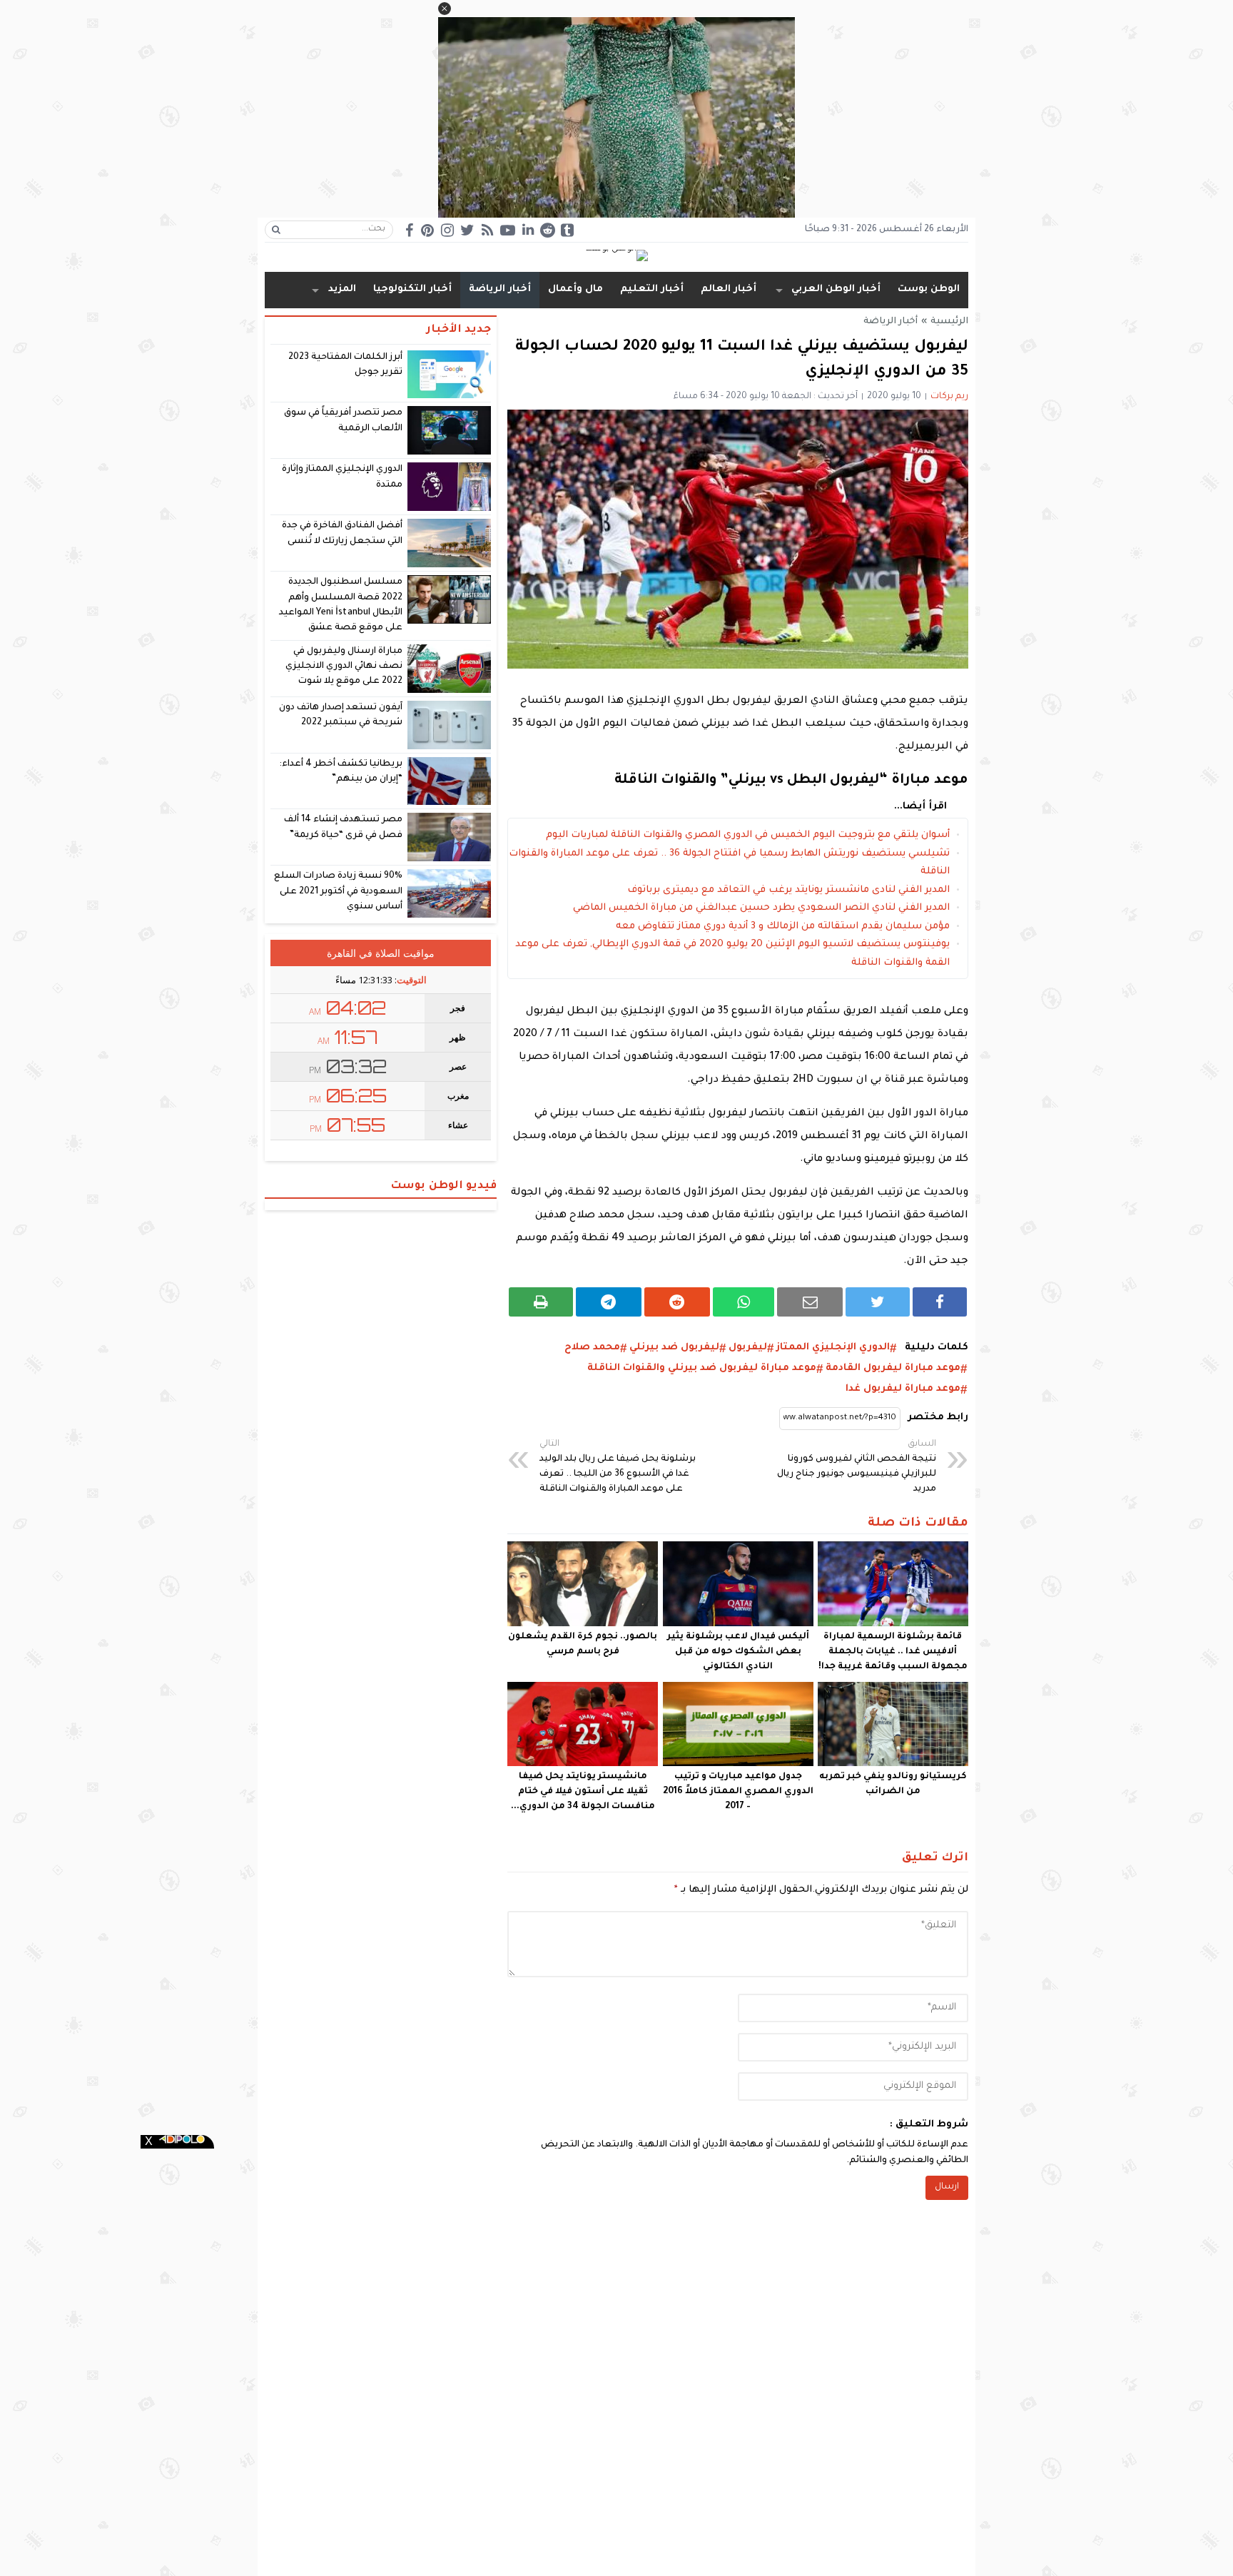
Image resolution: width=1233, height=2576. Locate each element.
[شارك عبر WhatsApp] (744, 1302)
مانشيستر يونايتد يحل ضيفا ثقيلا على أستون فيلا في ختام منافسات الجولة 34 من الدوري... (583, 1792)
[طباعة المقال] (541, 1302)
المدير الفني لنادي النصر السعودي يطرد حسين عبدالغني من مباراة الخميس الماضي (761, 908)
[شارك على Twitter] (878, 1302)
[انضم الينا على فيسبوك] (409, 230)
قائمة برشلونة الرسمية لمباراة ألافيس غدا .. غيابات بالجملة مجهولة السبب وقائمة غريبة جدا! (893, 1652)
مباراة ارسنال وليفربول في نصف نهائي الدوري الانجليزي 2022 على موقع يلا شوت (344, 667)
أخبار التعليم (652, 289)
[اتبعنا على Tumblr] (567, 230)
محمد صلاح (592, 1348)
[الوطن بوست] (616, 257)
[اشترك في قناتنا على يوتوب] (507, 230)
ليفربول (748, 1348)
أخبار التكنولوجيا (412, 289)
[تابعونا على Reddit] (547, 230)
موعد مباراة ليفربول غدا (903, 1389)
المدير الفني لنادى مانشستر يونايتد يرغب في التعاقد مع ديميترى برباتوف (788, 890)
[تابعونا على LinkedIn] (528, 229)
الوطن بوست (929, 289)
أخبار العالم (729, 289)
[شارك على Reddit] (677, 1302)
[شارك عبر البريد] (810, 1302)
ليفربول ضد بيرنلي (674, 1348)
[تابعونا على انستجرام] (447, 230)
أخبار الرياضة (500, 289)
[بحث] (276, 230)
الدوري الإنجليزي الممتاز (833, 1348)
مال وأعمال (575, 289)
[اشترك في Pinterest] (427, 230)
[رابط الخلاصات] (487, 230)
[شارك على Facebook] (940, 1302)
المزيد (342, 289)
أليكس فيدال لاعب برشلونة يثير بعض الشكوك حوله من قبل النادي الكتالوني (738, 1652)
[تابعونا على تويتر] (467, 230)
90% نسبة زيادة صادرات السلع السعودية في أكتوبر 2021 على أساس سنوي (339, 892)
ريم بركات (949, 397)
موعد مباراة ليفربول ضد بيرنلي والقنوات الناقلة (702, 1368)
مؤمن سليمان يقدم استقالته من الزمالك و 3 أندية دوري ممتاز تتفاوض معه (783, 927)
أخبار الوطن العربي (836, 289)
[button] (445, 9)
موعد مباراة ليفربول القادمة (893, 1368)
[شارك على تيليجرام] (609, 1302)
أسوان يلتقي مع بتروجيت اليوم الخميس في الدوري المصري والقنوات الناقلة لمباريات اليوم (748, 835)
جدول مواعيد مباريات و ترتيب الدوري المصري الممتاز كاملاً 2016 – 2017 (738, 1792)
